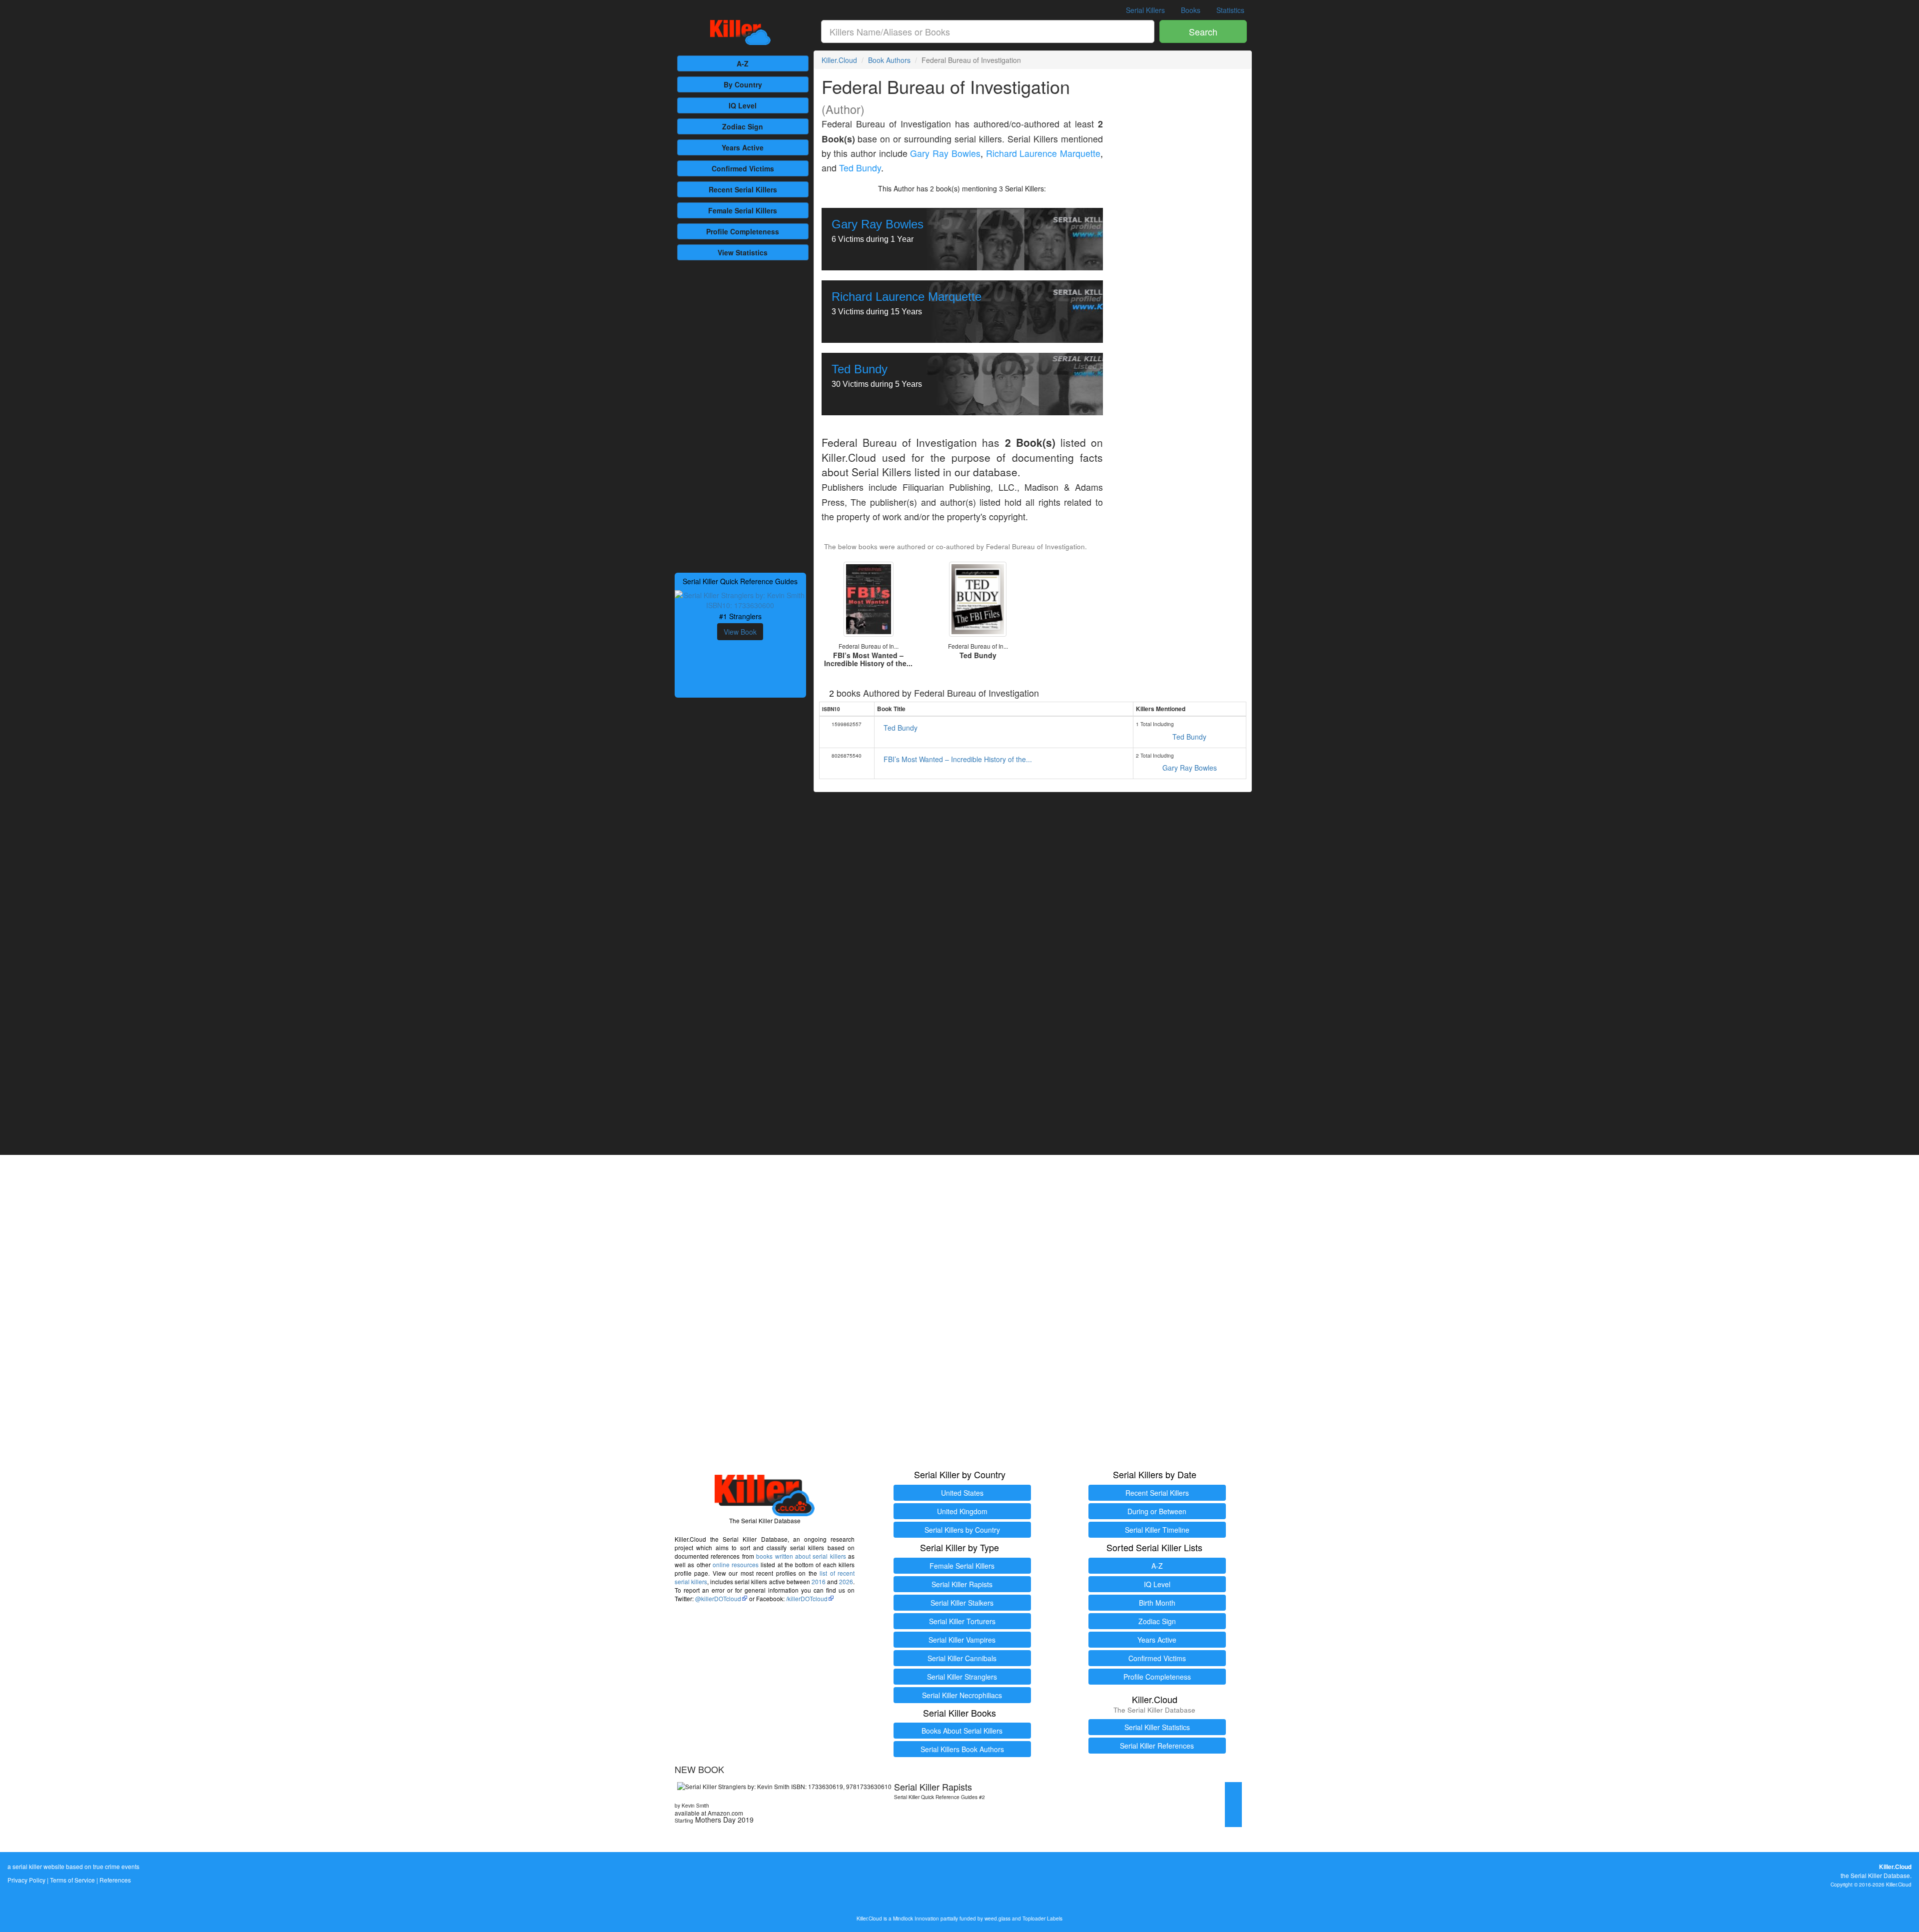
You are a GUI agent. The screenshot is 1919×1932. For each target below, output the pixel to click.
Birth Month (1157, 1603)
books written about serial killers (801, 1556)
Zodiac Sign (743, 126)
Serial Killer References (1157, 1746)
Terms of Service (72, 1880)
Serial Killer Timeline (1157, 1530)
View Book (740, 632)
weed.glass (997, 1918)
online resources (736, 1564)
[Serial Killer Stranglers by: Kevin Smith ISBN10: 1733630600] (740, 599)
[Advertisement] (740, 415)
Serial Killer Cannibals (962, 1658)
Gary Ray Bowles (945, 153)
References (115, 1880)
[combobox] (988, 31)
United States (962, 1493)
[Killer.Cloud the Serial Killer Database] (740, 32)
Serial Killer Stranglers (962, 1677)
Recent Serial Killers (1157, 1493)
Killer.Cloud (839, 60)
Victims (743, 168)
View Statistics (743, 252)
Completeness (743, 231)
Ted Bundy (860, 168)
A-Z (743, 63)
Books (1191, 10)
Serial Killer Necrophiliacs (962, 1695)
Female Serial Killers (962, 1566)
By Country (743, 84)
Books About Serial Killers (962, 1731)
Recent (743, 189)
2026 (846, 1581)
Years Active (743, 147)
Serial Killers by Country (962, 1530)
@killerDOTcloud (718, 1598)
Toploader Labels (1042, 1918)
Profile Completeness (1157, 1677)
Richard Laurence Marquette (1043, 153)
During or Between (1157, 1511)
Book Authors (889, 60)
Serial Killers (1145, 10)
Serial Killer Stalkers (962, 1603)
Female (743, 210)
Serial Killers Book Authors (962, 1749)
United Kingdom (962, 1511)
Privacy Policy (26, 1880)
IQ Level (743, 105)
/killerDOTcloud (807, 1598)
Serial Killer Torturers (962, 1621)
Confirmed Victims (1157, 1658)
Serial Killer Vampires (962, 1640)
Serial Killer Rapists (962, 1584)
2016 (819, 1581)
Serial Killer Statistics (1157, 1727)
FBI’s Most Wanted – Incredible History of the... (958, 759)
